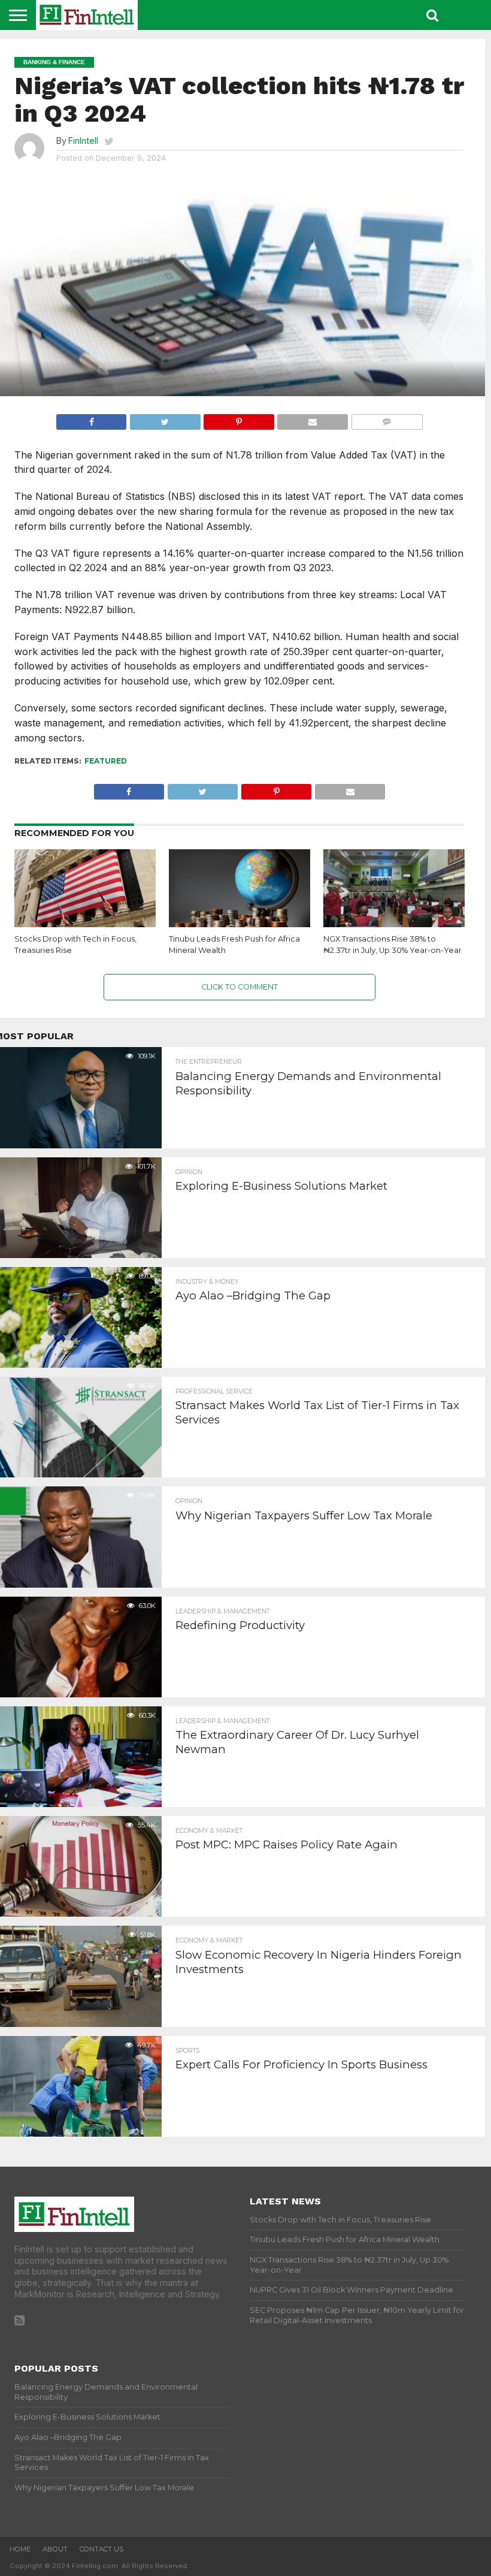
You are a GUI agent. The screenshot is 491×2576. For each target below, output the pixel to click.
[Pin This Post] (239, 419)
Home (20, 2549)
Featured (106, 761)
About (55, 2549)
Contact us (101, 2549)
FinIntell (83, 141)
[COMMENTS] (387, 419)
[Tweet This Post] (165, 419)
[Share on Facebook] (91, 419)
